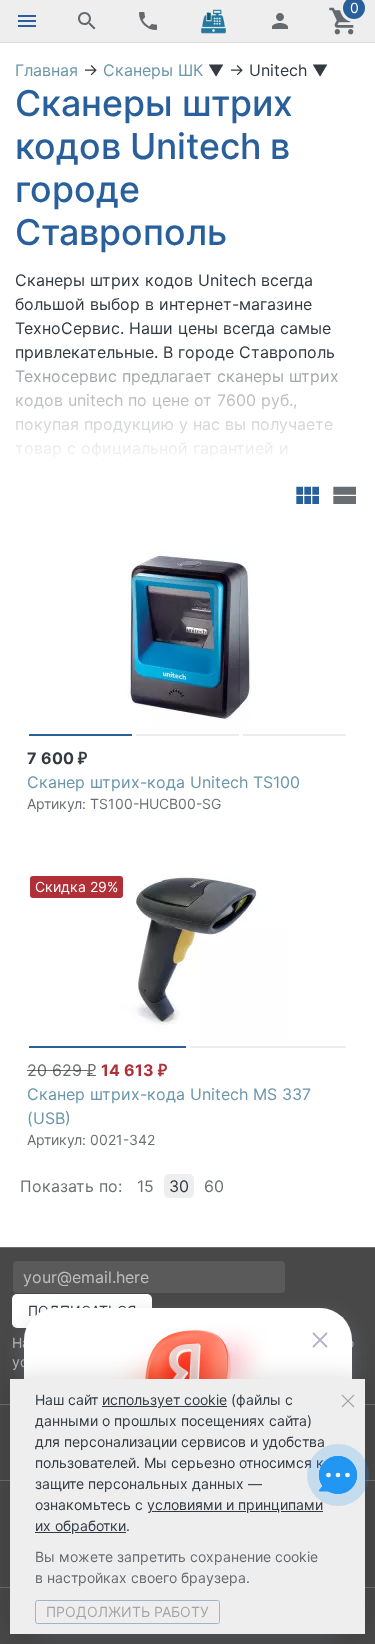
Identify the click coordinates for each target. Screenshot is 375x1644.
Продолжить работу (127, 1611)
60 (214, 1186)
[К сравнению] (297, 545)
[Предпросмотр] (188, 636)
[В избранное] (329, 545)
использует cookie (164, 1399)
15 (145, 1186)
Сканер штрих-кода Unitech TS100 (163, 782)
